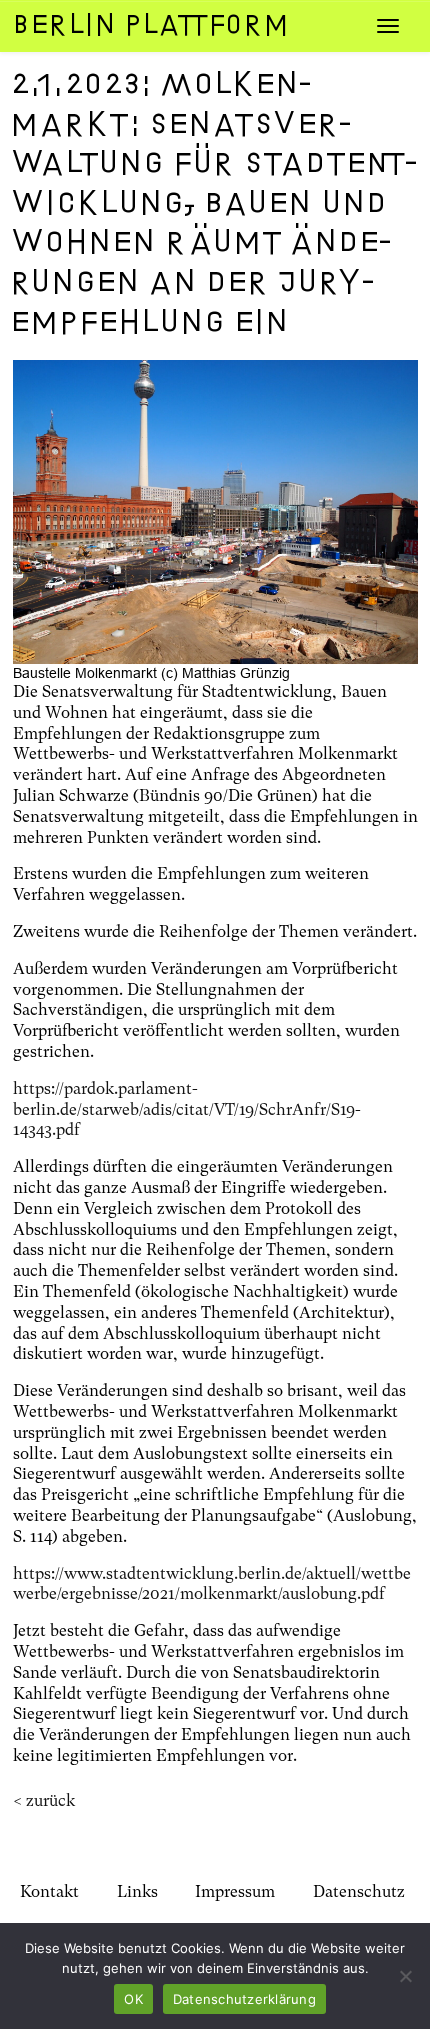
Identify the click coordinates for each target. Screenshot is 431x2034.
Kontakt (49, 1891)
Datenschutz (359, 1891)
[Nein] (405, 1976)
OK (133, 1999)
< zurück (44, 1800)
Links (137, 1891)
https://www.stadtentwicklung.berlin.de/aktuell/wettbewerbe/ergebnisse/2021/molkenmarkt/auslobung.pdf (212, 1584)
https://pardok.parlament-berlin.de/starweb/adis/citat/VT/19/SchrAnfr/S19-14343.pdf (187, 1109)
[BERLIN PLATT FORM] (185, 25)
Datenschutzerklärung (244, 1999)
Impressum (235, 1891)
